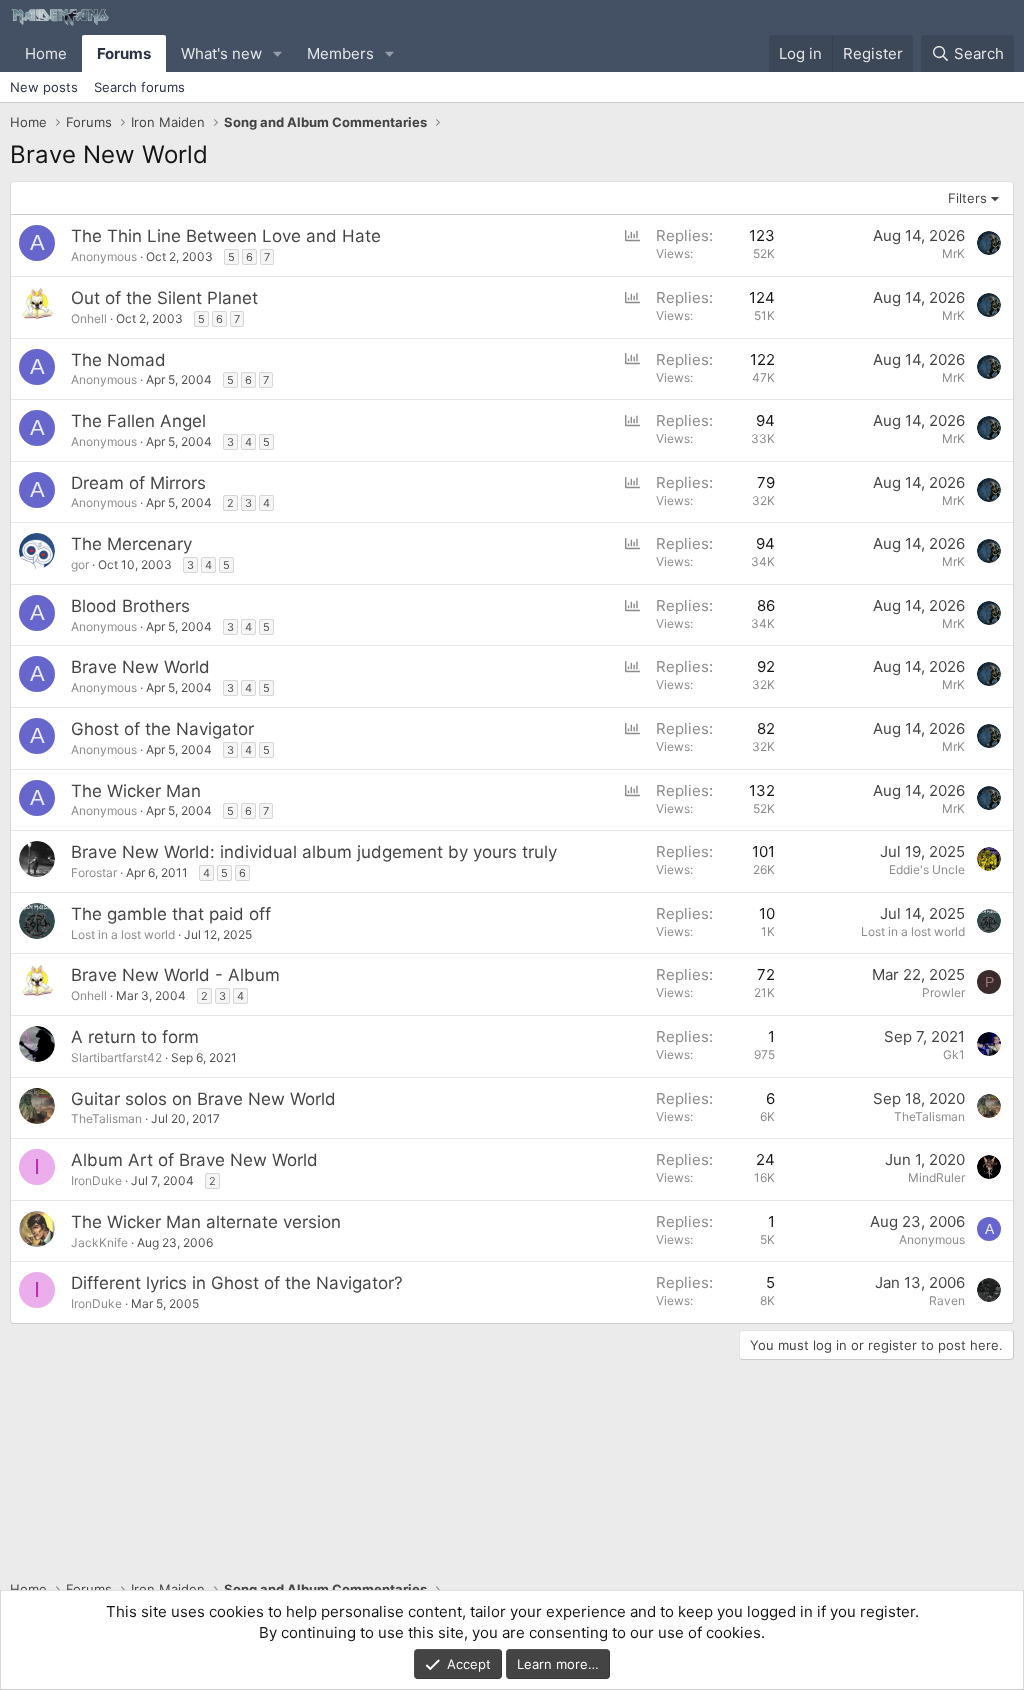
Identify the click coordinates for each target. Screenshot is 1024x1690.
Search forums (139, 87)
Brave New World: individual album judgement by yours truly (314, 852)
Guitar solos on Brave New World (203, 1099)
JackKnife (99, 1242)
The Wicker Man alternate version (206, 1222)
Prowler (943, 992)
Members (340, 53)
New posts (44, 87)
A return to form (135, 1037)
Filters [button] (967, 198)
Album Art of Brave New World (194, 1160)
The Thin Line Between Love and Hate (226, 236)
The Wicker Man (136, 791)
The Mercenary (131, 544)
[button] (278, 53)
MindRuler (936, 1177)
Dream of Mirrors (138, 483)
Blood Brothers (130, 606)
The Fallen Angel (138, 421)
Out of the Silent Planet (164, 298)
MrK (953, 253)
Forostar (94, 872)
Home (46, 53)
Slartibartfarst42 (116, 1057)
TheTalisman (106, 1118)
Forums (124, 53)
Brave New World (140, 667)
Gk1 (954, 1054)
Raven (947, 1300)
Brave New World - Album (175, 975)
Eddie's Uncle (927, 869)
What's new (221, 53)
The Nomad (118, 360)
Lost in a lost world (123, 934)
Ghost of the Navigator (162, 729)
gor (80, 564)
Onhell (89, 318)
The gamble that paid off (171, 914)
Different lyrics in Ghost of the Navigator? (237, 1283)
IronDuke (96, 1180)
